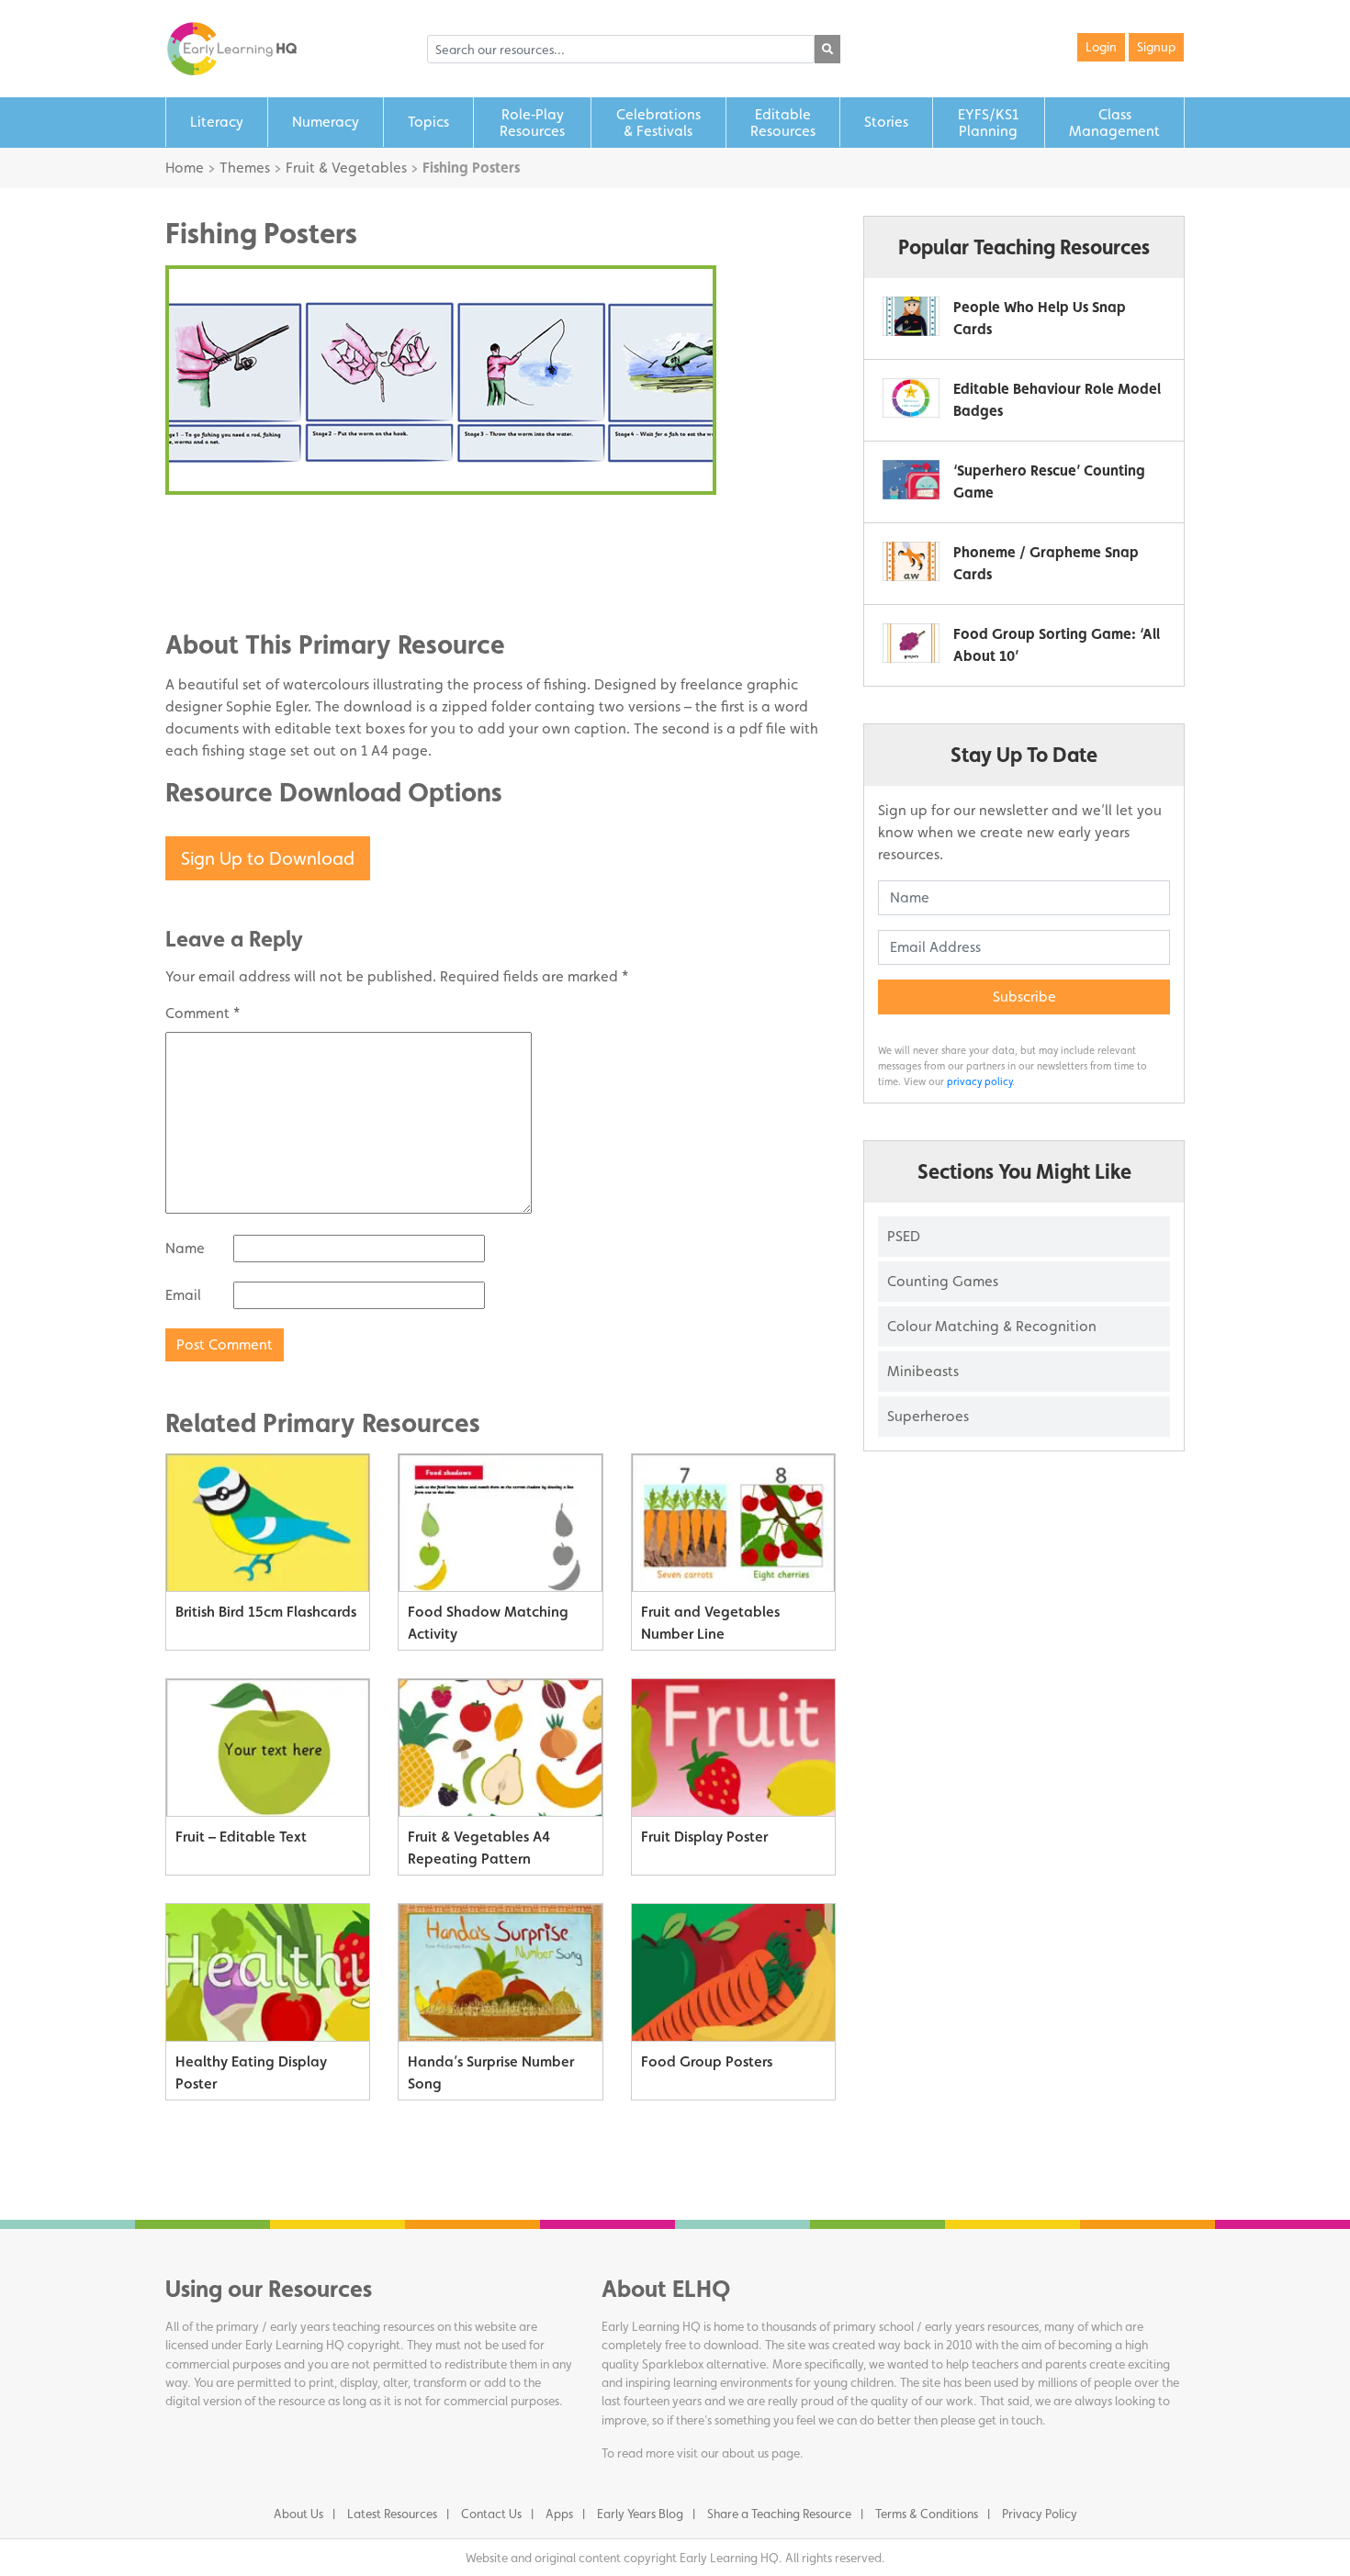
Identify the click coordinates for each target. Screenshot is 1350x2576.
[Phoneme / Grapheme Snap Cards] (911, 561)
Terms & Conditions (927, 2514)
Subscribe (1024, 997)
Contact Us (491, 2514)
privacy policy (979, 1081)
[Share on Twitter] (216, 554)
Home (185, 168)
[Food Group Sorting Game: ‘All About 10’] (911, 643)
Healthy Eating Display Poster (251, 2072)
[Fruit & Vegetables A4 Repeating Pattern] (500, 1748)
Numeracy (326, 122)
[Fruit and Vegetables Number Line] (733, 1523)
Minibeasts (923, 1371)
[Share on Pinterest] (216, 582)
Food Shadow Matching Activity (488, 1623)
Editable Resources (783, 123)
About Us (298, 2514)
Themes (245, 168)
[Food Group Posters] (733, 1973)
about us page (761, 2453)
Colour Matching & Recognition (992, 1326)
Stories (886, 122)
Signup (1156, 47)
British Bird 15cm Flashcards (266, 1612)
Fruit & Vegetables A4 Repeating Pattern (479, 1848)
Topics (428, 122)
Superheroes (928, 1416)
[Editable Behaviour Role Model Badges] (911, 398)
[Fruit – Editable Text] (268, 1748)
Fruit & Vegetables (346, 168)
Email (183, 1295)
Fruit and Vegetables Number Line (710, 1623)
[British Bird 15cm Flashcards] (268, 1523)
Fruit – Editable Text (241, 1837)
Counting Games (943, 1281)
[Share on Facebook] (216, 527)
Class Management (1114, 123)
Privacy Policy (1040, 2514)
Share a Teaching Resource (779, 2514)
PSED (904, 1236)
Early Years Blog (640, 2514)
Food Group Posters (707, 2061)
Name (185, 1248)
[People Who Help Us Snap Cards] (911, 316)
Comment (202, 1013)
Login (1101, 47)
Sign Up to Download (268, 858)
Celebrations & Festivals (658, 123)
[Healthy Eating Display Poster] (268, 1973)
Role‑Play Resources (532, 123)
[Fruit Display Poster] (733, 1748)
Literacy (217, 122)
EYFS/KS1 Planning (988, 123)
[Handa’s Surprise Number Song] (500, 1973)
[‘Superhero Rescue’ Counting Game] (911, 480)
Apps (559, 2514)
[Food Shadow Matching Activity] (500, 1523)
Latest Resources (392, 2514)
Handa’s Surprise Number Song (491, 2072)
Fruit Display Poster (704, 1837)
